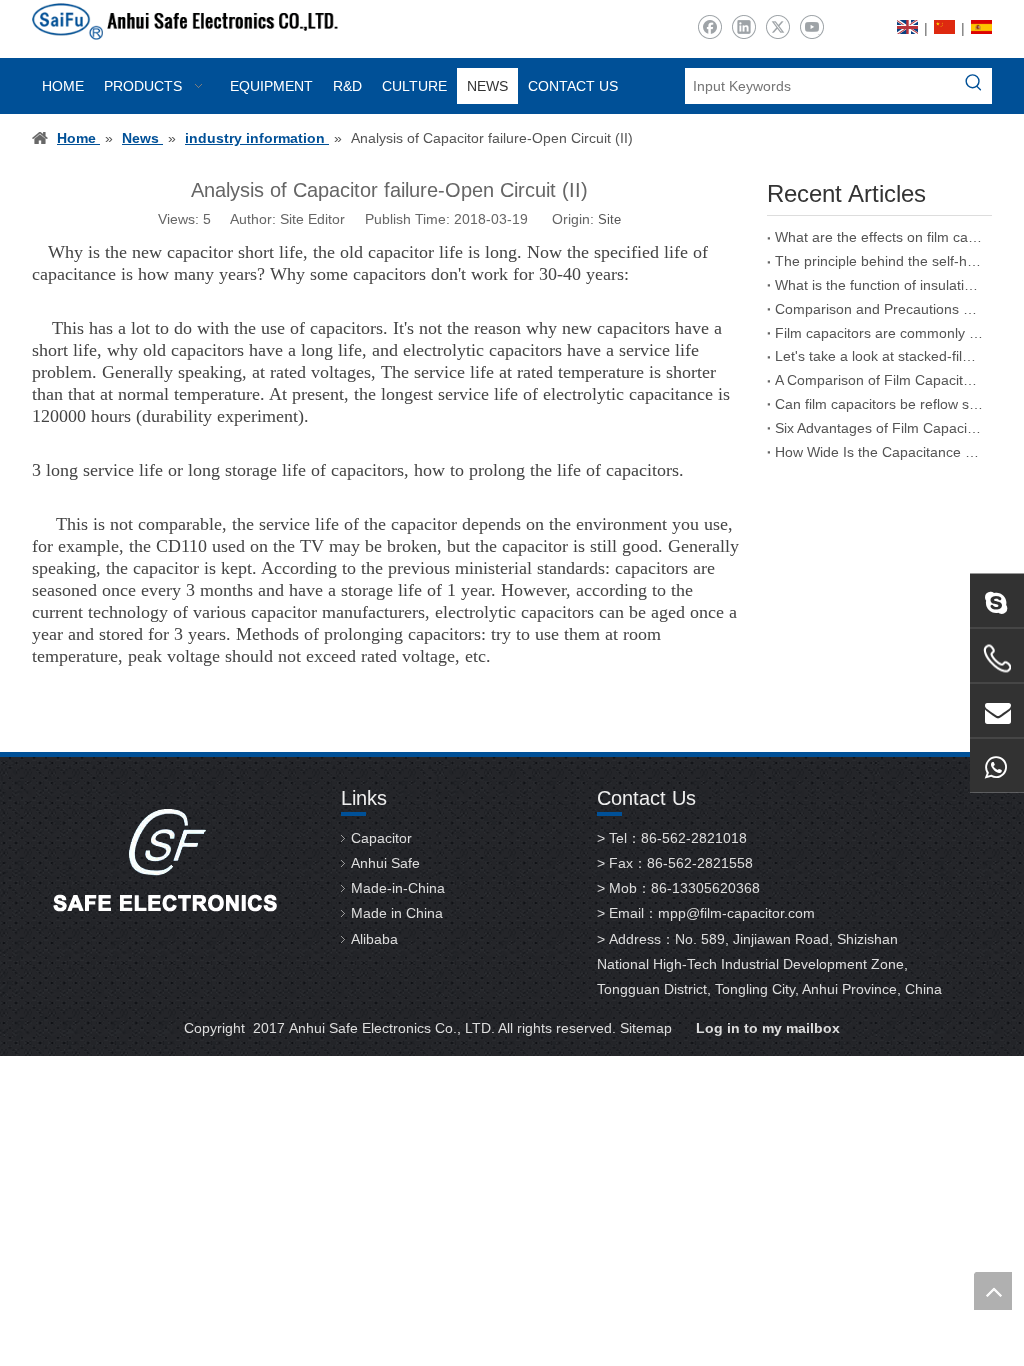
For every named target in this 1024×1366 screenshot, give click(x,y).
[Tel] (997, 659)
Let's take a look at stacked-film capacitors (879, 356)
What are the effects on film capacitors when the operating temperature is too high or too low (879, 237)
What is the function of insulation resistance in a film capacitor (879, 285)
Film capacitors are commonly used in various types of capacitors (879, 333)
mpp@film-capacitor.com (736, 913)
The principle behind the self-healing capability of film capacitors (879, 261)
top (993, 1291)
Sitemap (646, 1028)
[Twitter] (777, 27)
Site (609, 219)
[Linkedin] (743, 27)
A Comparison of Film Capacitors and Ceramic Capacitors (879, 380)
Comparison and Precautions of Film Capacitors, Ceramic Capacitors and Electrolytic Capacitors (879, 309)
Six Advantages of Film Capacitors (879, 428)
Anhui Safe (385, 863)
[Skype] (997, 601)
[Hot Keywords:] (974, 86)
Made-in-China (398, 888)
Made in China (397, 913)
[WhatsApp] (997, 766)
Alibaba (374, 939)
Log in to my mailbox (768, 1028)
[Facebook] (709, 27)
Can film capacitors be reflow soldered (879, 404)
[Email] (997, 711)
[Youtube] (811, 27)
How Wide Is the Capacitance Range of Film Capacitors (879, 452)
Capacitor (381, 838)
